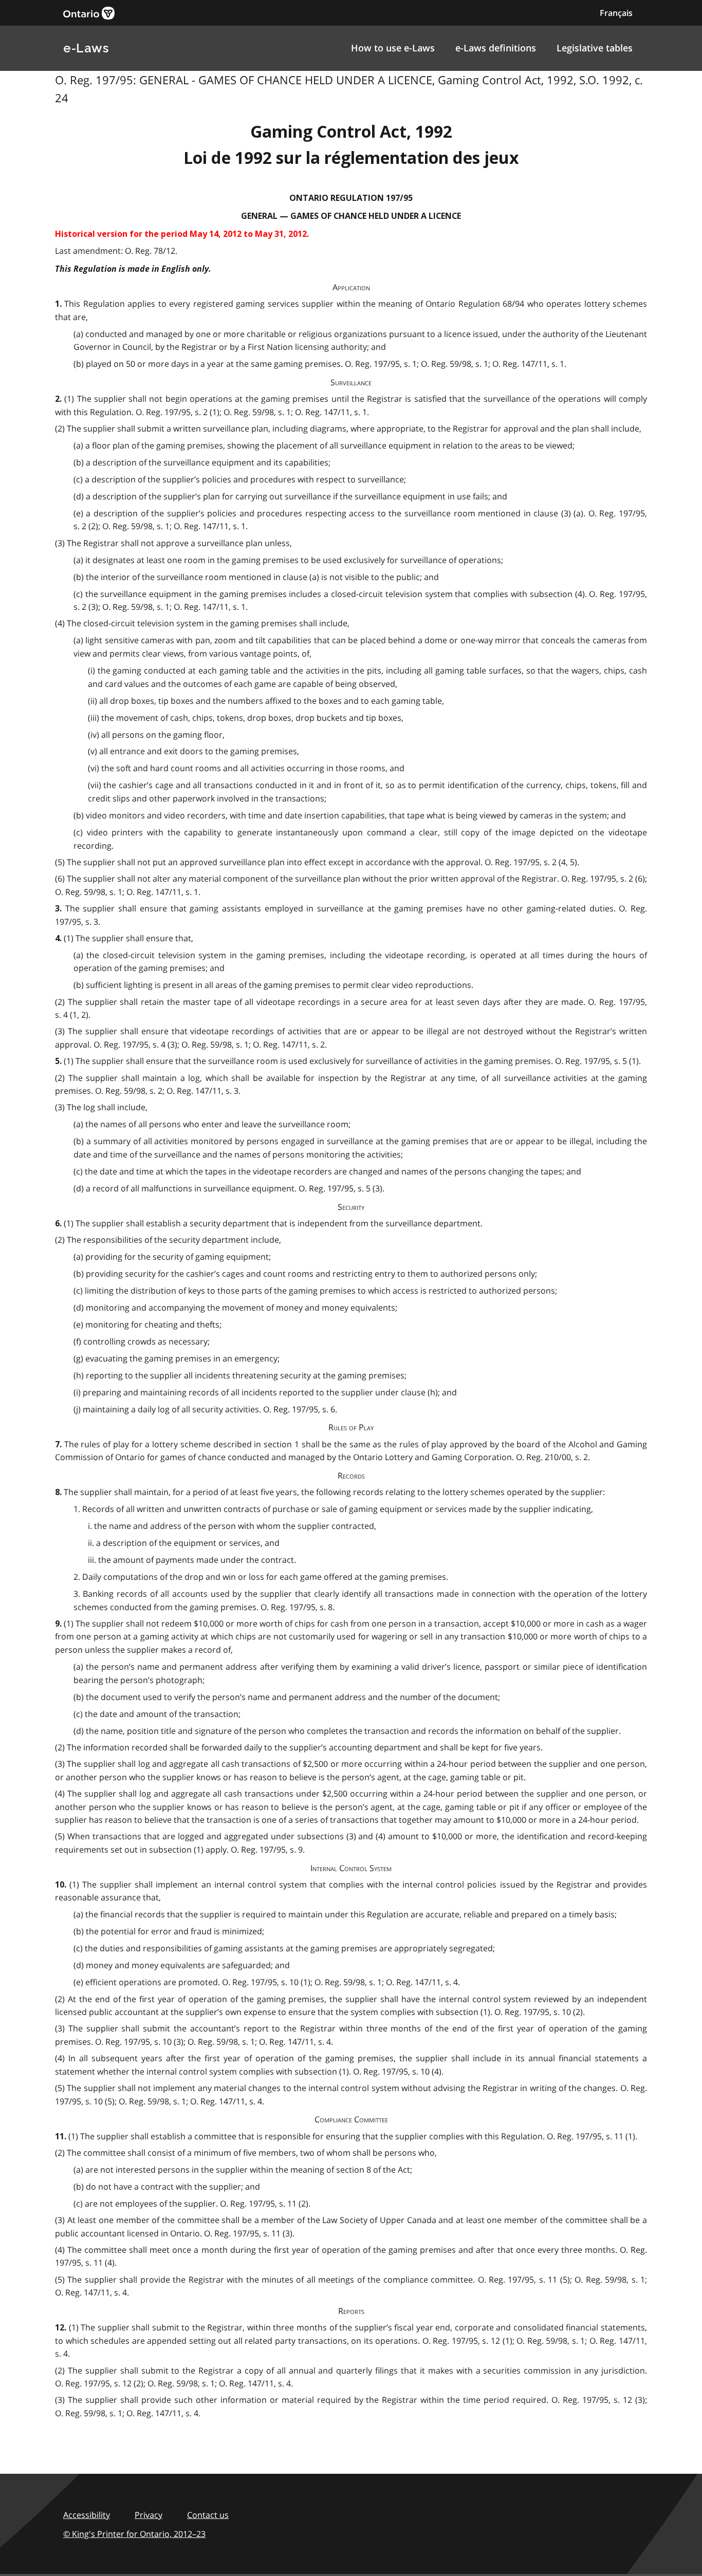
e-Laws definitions (496, 48)
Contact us (208, 2515)
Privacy (149, 2515)
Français (616, 13)
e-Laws (86, 48)
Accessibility (87, 2515)
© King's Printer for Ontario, (134, 2534)
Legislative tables (595, 48)
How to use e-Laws (393, 48)
